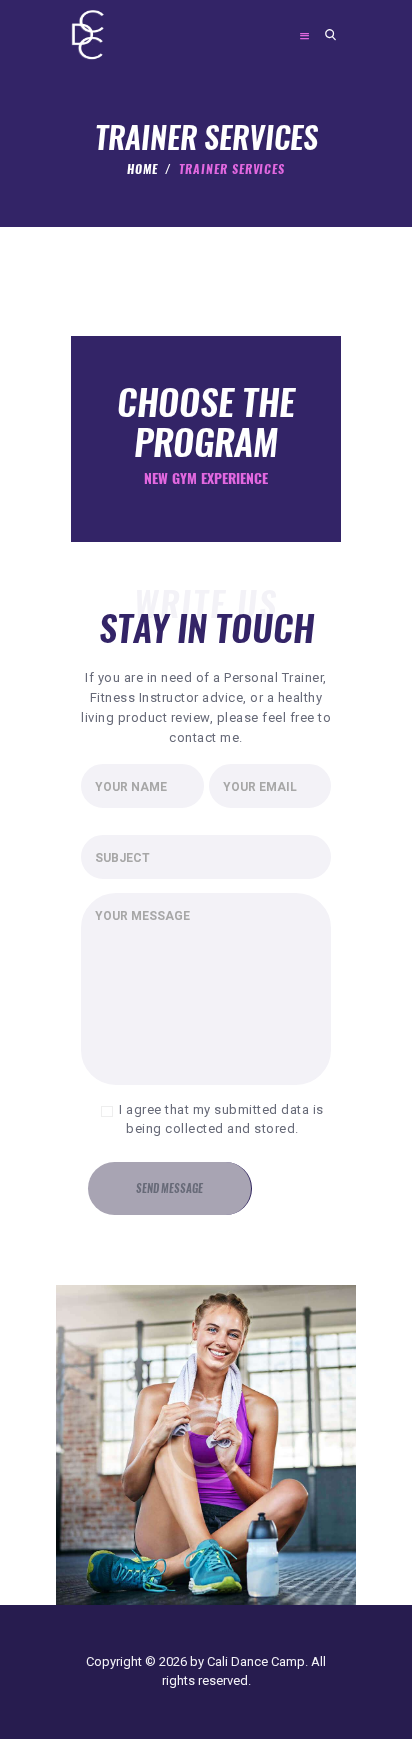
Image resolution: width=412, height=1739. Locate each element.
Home (142, 169)
